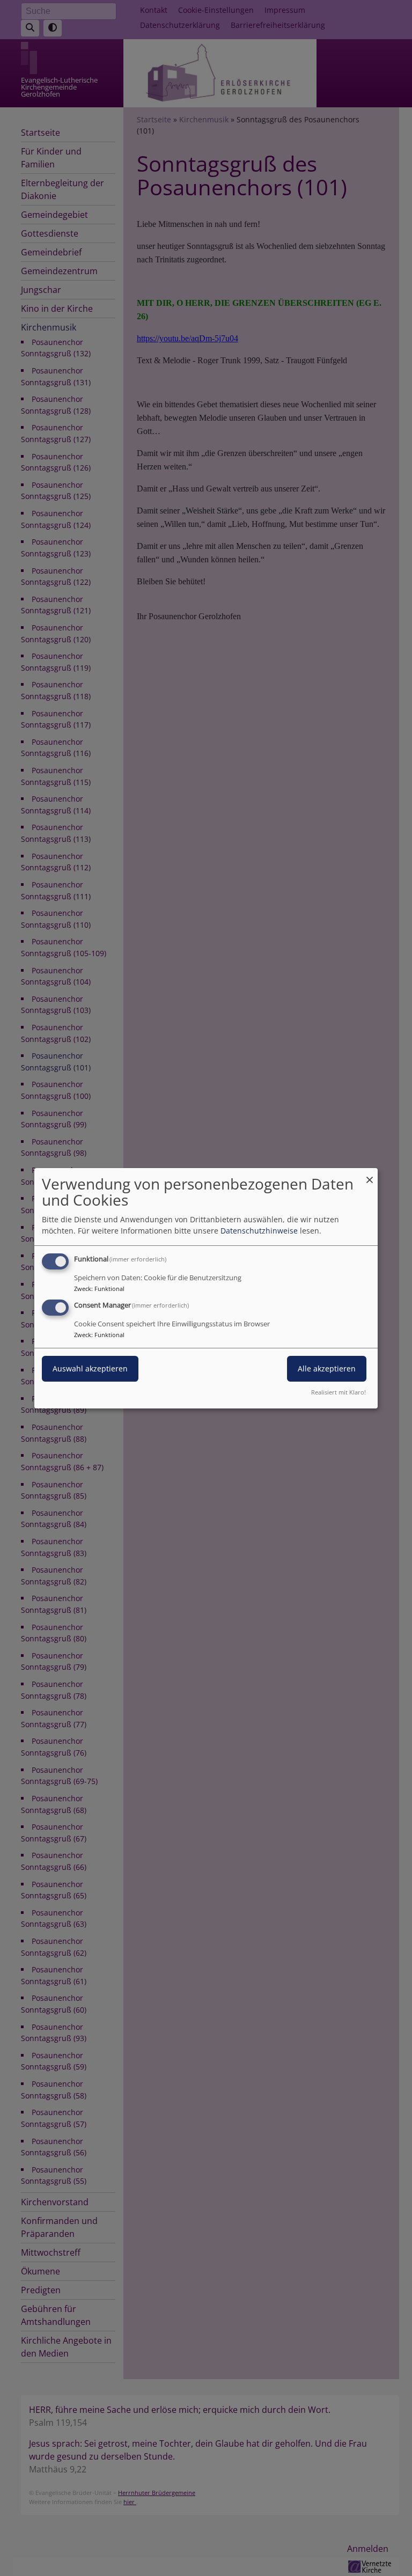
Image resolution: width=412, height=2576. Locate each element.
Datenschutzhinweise (259, 1231)
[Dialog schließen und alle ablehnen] (370, 1174)
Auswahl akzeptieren (90, 1368)
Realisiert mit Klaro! (339, 1392)
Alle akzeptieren (327, 1368)
